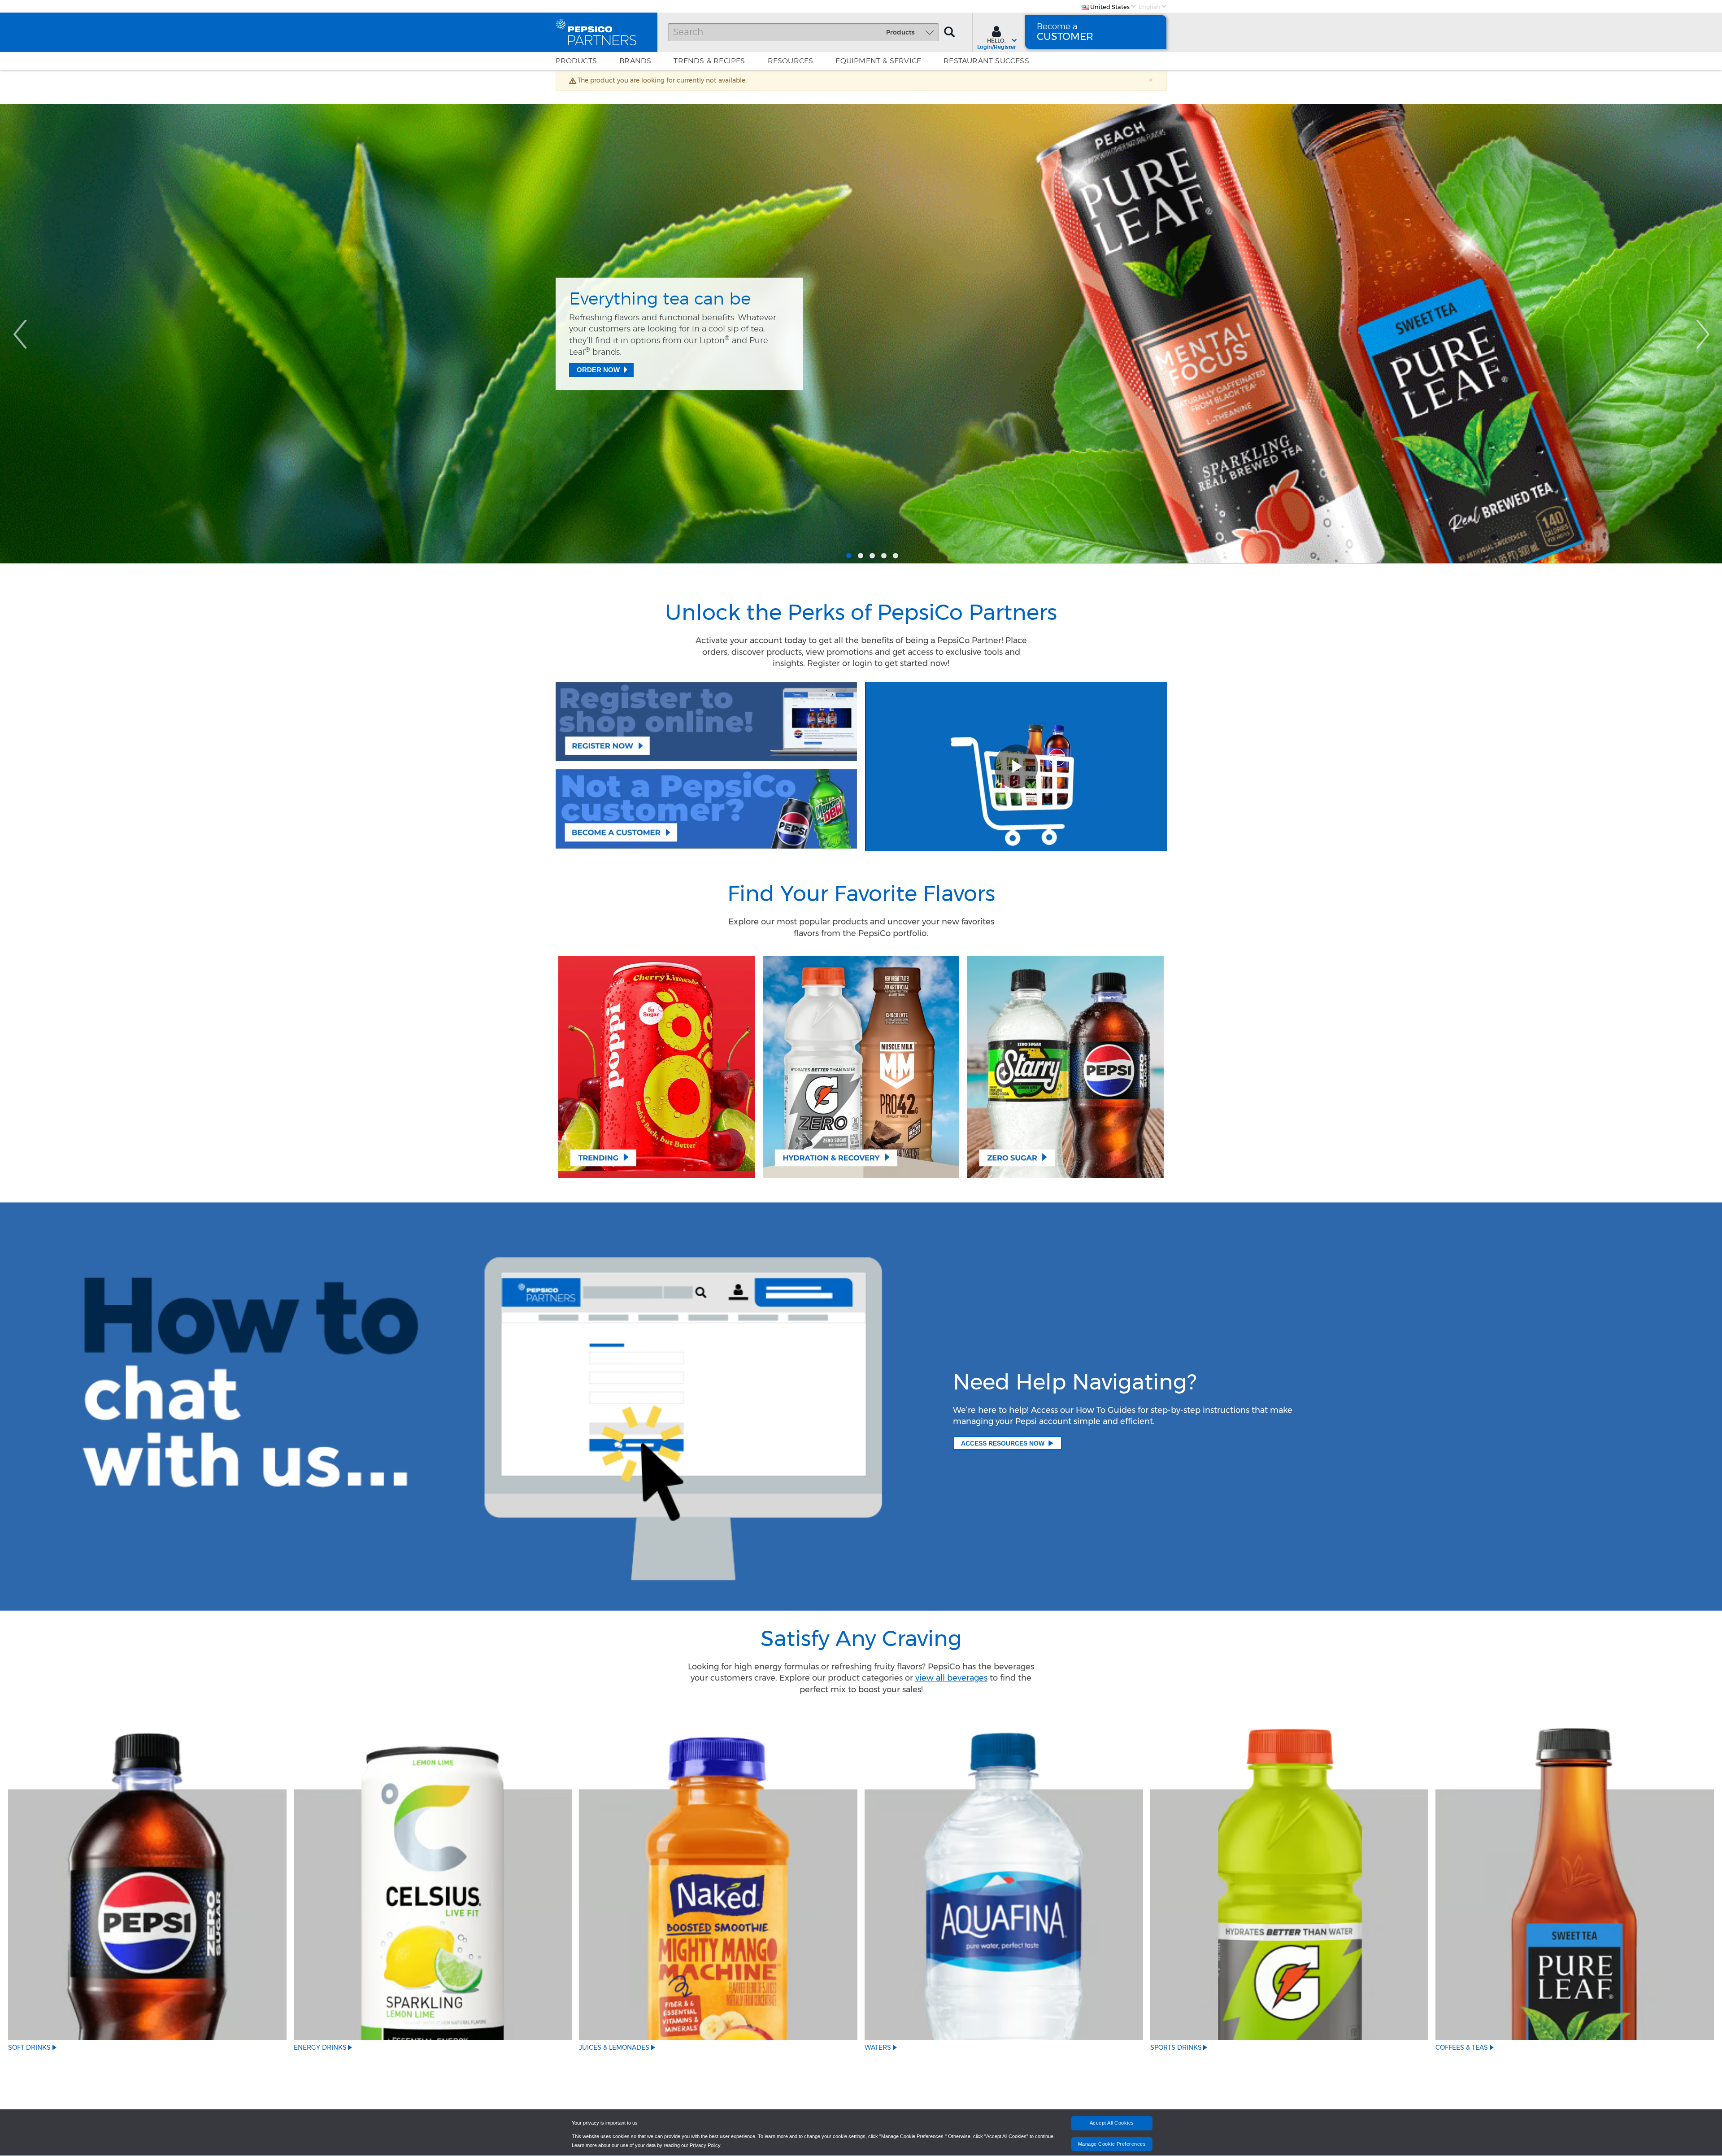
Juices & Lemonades (614, 2047)
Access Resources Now (1003, 1443)
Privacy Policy (705, 2145)
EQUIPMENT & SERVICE (878, 61)
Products (576, 61)
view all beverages (951, 1678)
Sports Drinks (1176, 2047)
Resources (791, 61)
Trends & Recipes (709, 61)
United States (1109, 7)
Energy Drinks (320, 2047)
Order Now (598, 376)
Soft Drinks (29, 2047)
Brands (635, 61)
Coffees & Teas (1462, 2047)
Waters (878, 2047)
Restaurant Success (986, 61)
